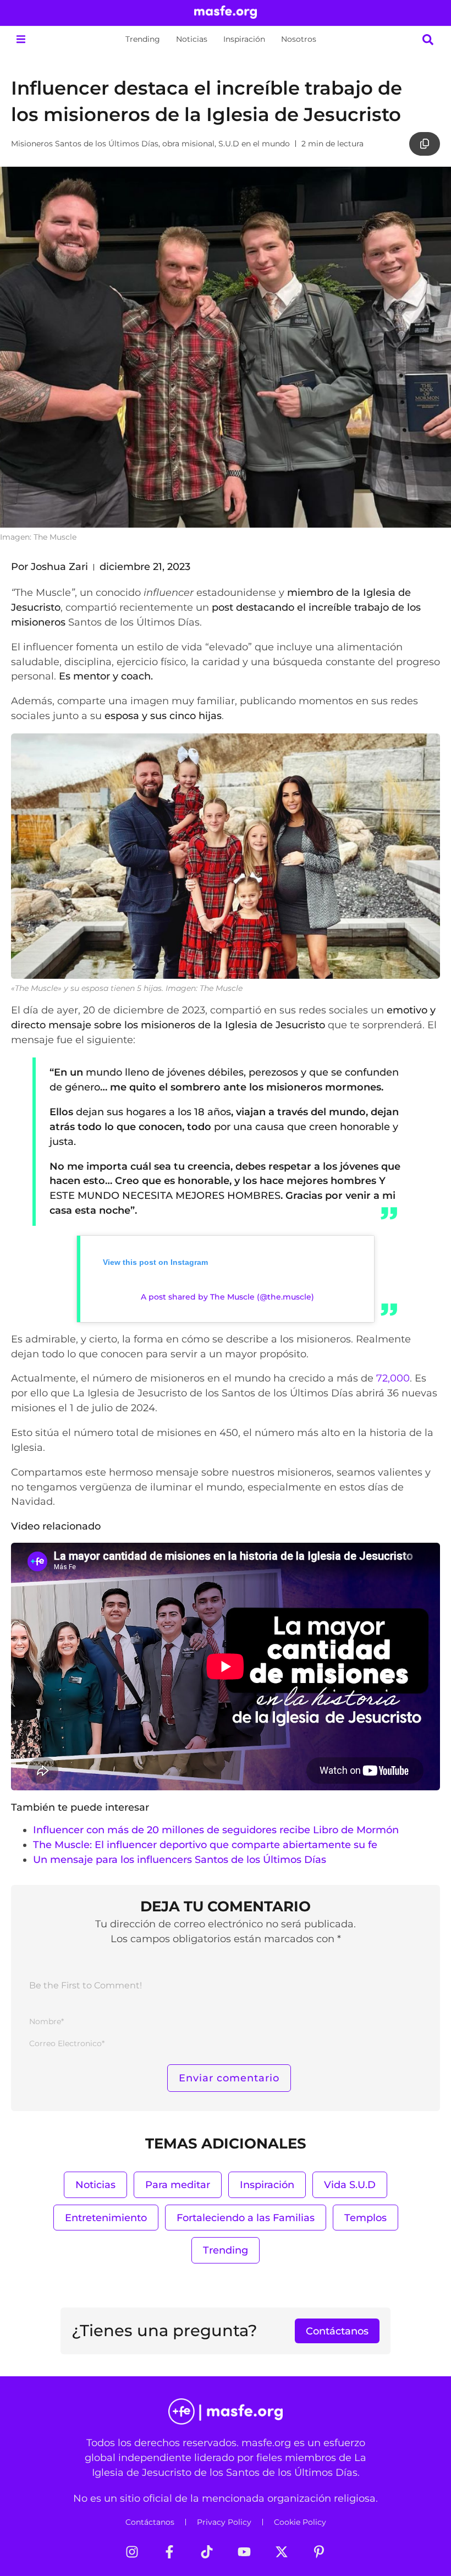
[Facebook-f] (169, 2552)
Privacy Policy (224, 2522)
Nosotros (299, 39)
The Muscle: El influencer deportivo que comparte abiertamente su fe (205, 1845)
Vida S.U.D (350, 2185)
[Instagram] (132, 2552)
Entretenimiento (106, 2218)
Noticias (192, 39)
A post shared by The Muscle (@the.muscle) (227, 1297)
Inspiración (244, 39)
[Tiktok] (207, 2552)
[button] (21, 39)
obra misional (188, 144)
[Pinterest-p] (319, 2552)
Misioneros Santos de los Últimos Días (85, 144)
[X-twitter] (282, 2552)
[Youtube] (244, 2552)
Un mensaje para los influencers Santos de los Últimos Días (180, 1859)
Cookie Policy (300, 2522)
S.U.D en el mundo (254, 144)
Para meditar (178, 2185)
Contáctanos (150, 2522)
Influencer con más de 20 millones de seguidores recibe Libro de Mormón (216, 1830)
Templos (365, 2218)
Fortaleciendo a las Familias (246, 2218)
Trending (143, 39)
